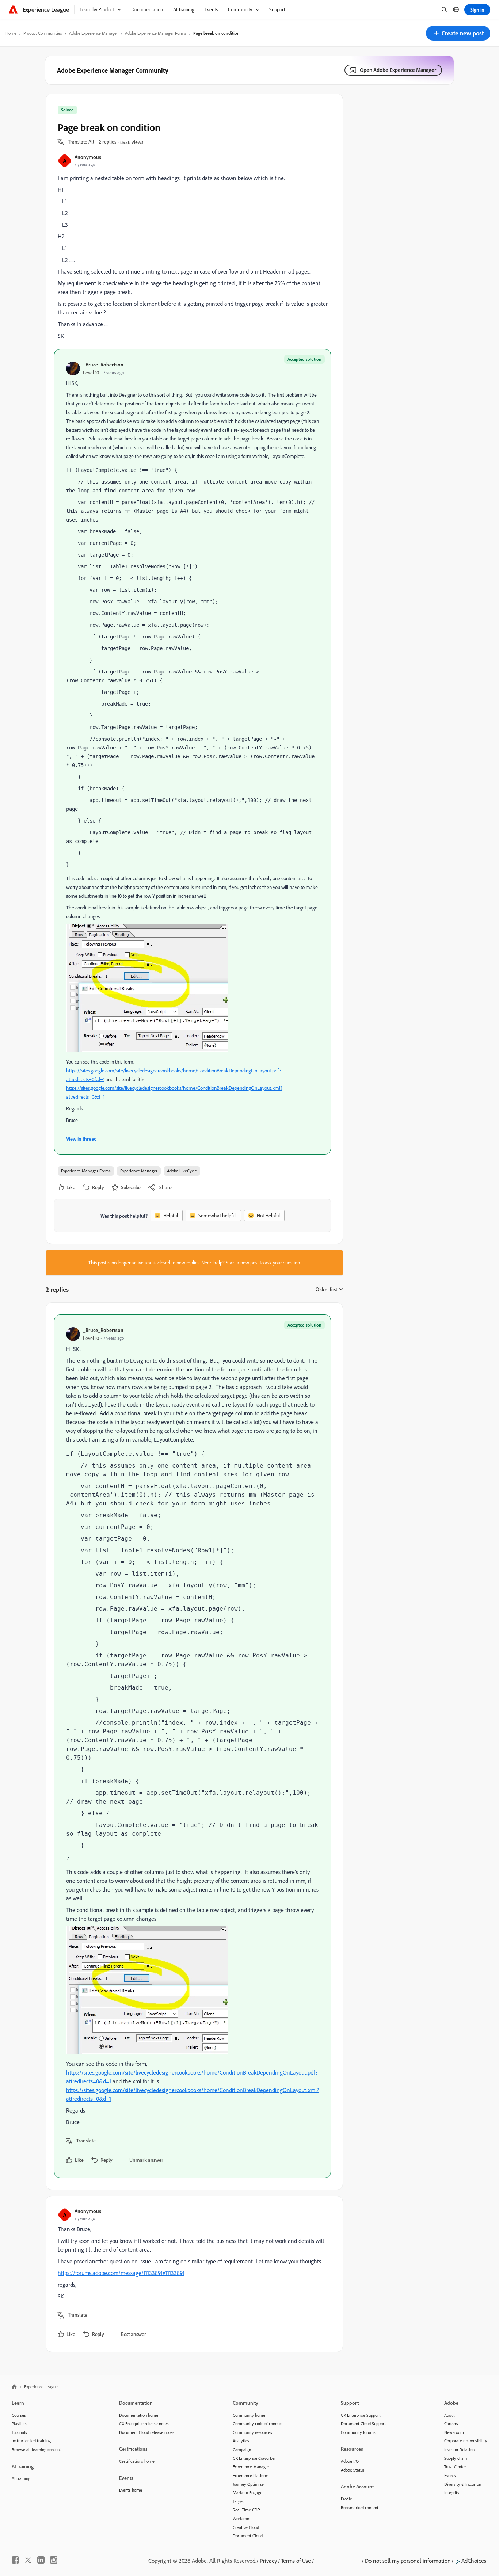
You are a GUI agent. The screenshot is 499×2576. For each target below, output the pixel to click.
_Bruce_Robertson (103, 364)
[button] (458, 33)
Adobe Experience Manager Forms (156, 33)
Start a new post (242, 1263)
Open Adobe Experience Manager (398, 70)
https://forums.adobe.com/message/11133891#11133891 (121, 2273)
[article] (193, 1746)
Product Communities (43, 33)
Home (11, 33)
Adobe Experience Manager (94, 33)
